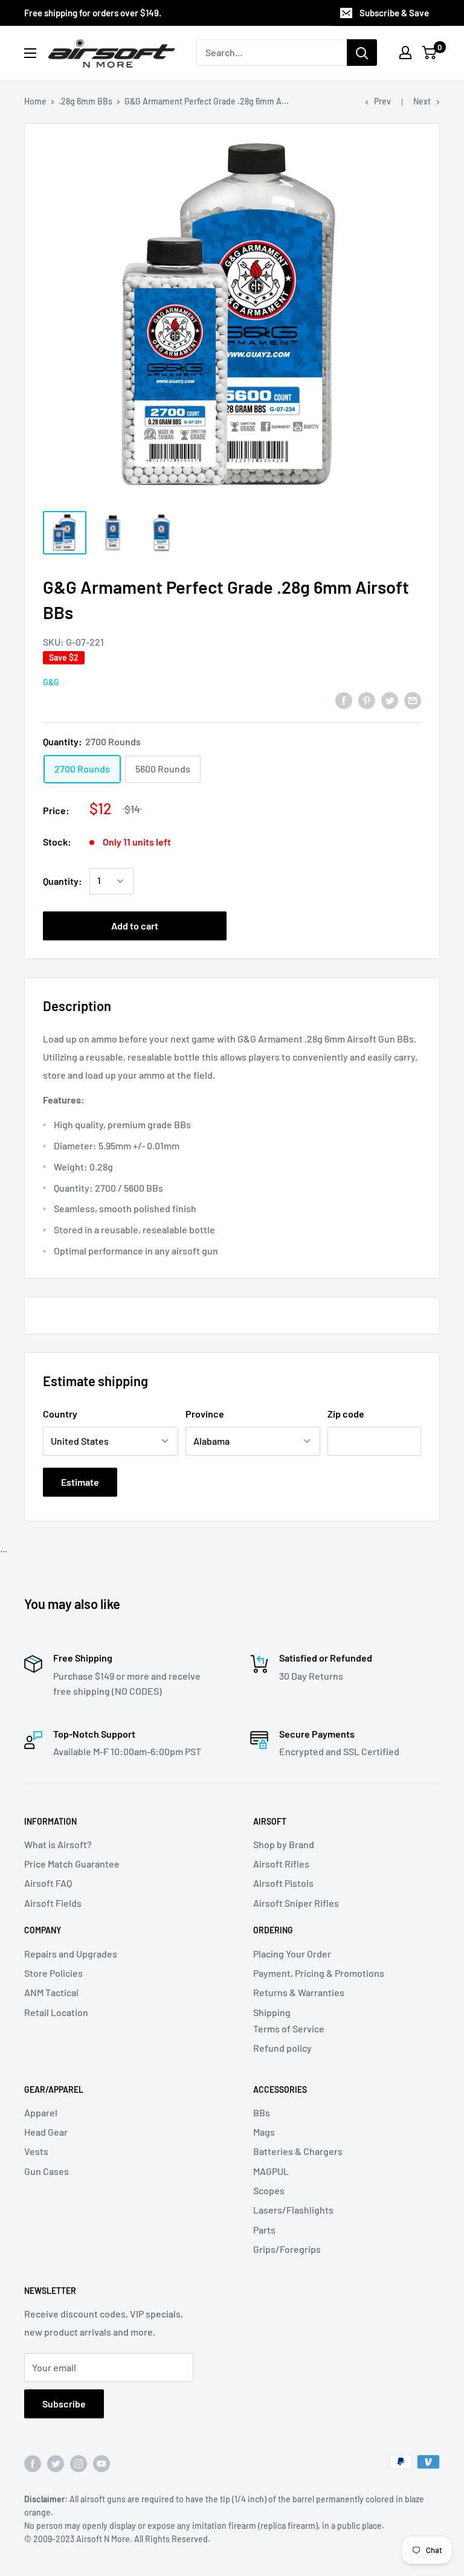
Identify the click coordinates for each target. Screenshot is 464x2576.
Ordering (273, 1930)
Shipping (272, 2012)
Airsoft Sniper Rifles (296, 1903)
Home (35, 101)
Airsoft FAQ (48, 1883)
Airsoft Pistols (283, 1883)
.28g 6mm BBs (85, 101)
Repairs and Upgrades (71, 1954)
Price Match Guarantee (72, 1864)
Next (422, 101)
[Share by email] (413, 700)
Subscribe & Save (394, 13)
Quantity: (63, 881)
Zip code (346, 1414)
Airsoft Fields (53, 1903)
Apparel (41, 2112)
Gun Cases (47, 2171)
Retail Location (56, 2012)
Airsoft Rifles (281, 1864)
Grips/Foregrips (287, 2249)
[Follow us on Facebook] (33, 2463)
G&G (51, 682)
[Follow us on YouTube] (101, 2463)
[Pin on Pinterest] (367, 700)
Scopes (269, 2190)
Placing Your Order (292, 1954)
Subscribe (64, 2404)
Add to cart (135, 926)
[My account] (405, 53)
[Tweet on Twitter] (390, 700)
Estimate (80, 1482)
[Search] (362, 53)
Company (43, 1930)
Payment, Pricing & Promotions (319, 1973)
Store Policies (53, 1973)
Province (205, 1414)
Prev (382, 101)
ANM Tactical (51, 1992)
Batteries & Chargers (298, 2151)
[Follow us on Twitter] (56, 2463)
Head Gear (46, 2132)
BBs (262, 2112)
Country (60, 1414)
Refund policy (282, 2048)
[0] (430, 53)
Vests (36, 2151)
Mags (264, 2132)
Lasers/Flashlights (293, 2210)
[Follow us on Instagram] (79, 2463)
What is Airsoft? (58, 1844)
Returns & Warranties (299, 1992)
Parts (264, 2230)
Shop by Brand (284, 1844)
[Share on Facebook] (344, 700)
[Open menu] (30, 53)
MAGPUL (271, 2171)
